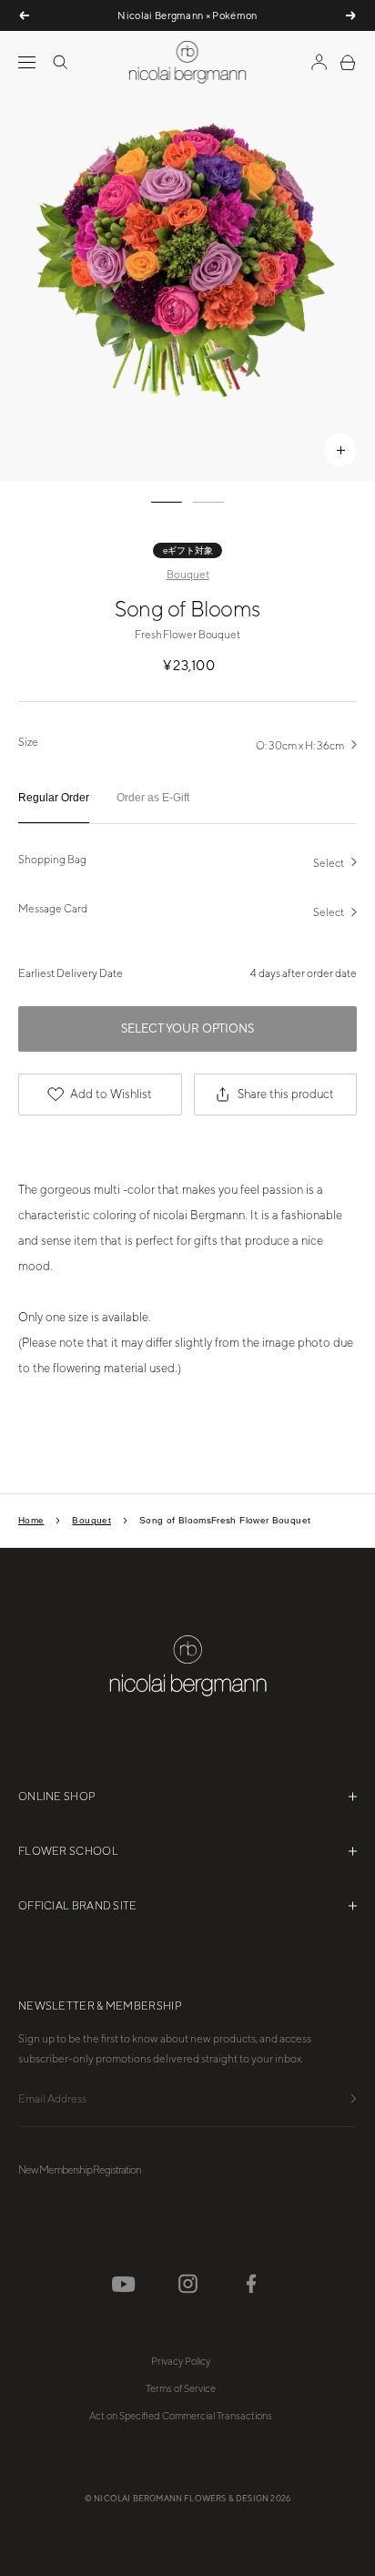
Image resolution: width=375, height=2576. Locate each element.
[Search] (60, 62)
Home (31, 1520)
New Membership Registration (80, 2170)
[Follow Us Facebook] (251, 2284)
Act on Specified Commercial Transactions (181, 2416)
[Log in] (319, 62)
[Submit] (354, 2100)
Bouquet (188, 575)
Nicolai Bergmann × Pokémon (187, 15)
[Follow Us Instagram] (187, 2284)
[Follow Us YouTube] (124, 2285)
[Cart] (348, 62)
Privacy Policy (181, 2361)
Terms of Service (181, 2388)
